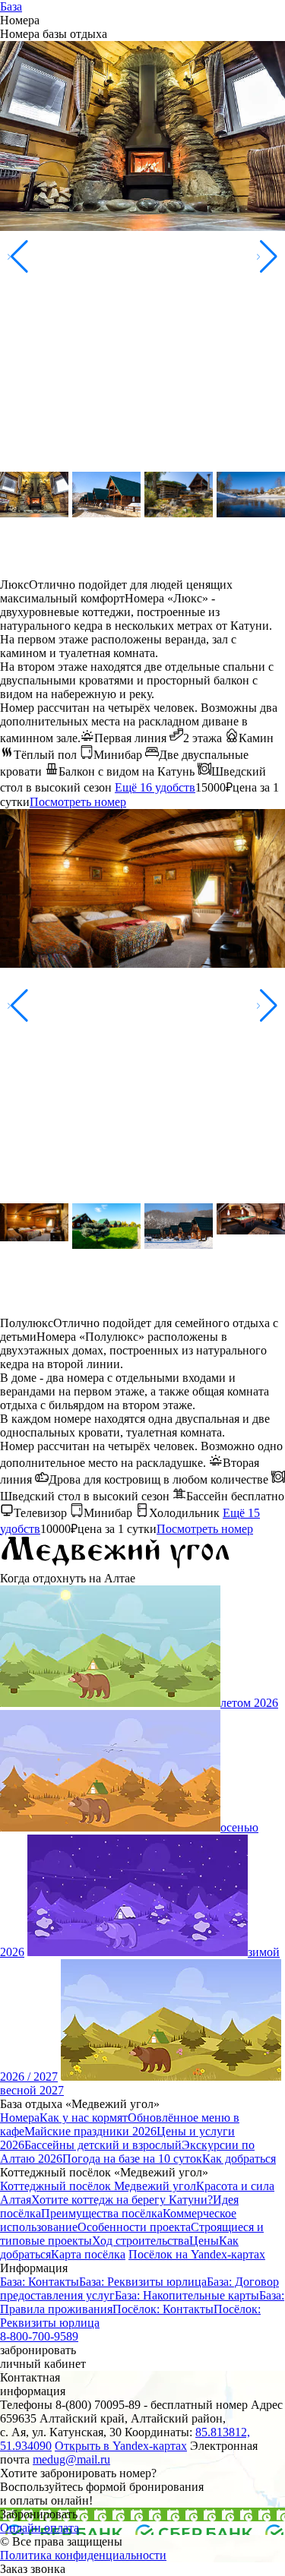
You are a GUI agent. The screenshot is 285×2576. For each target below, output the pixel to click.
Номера (20, 2118)
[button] (267, 257)
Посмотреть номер (78, 802)
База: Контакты (40, 2282)
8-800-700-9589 (39, 2336)
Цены (204, 2241)
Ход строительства (141, 2241)
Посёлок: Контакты (163, 2309)
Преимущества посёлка (102, 2213)
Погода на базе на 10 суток (132, 2159)
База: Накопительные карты (187, 2295)
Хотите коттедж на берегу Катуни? (122, 2200)
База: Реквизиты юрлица (143, 2282)
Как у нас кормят (84, 2118)
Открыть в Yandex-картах (121, 2446)
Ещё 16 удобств (155, 787)
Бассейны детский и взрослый (103, 2145)
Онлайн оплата (40, 2528)
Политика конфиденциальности (83, 2555)
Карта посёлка (88, 2254)
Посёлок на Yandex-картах (197, 2254)
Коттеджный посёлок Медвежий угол (98, 2186)
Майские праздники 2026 (90, 2131)
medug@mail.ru (71, 2459)
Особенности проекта (134, 2227)
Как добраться (239, 2159)
